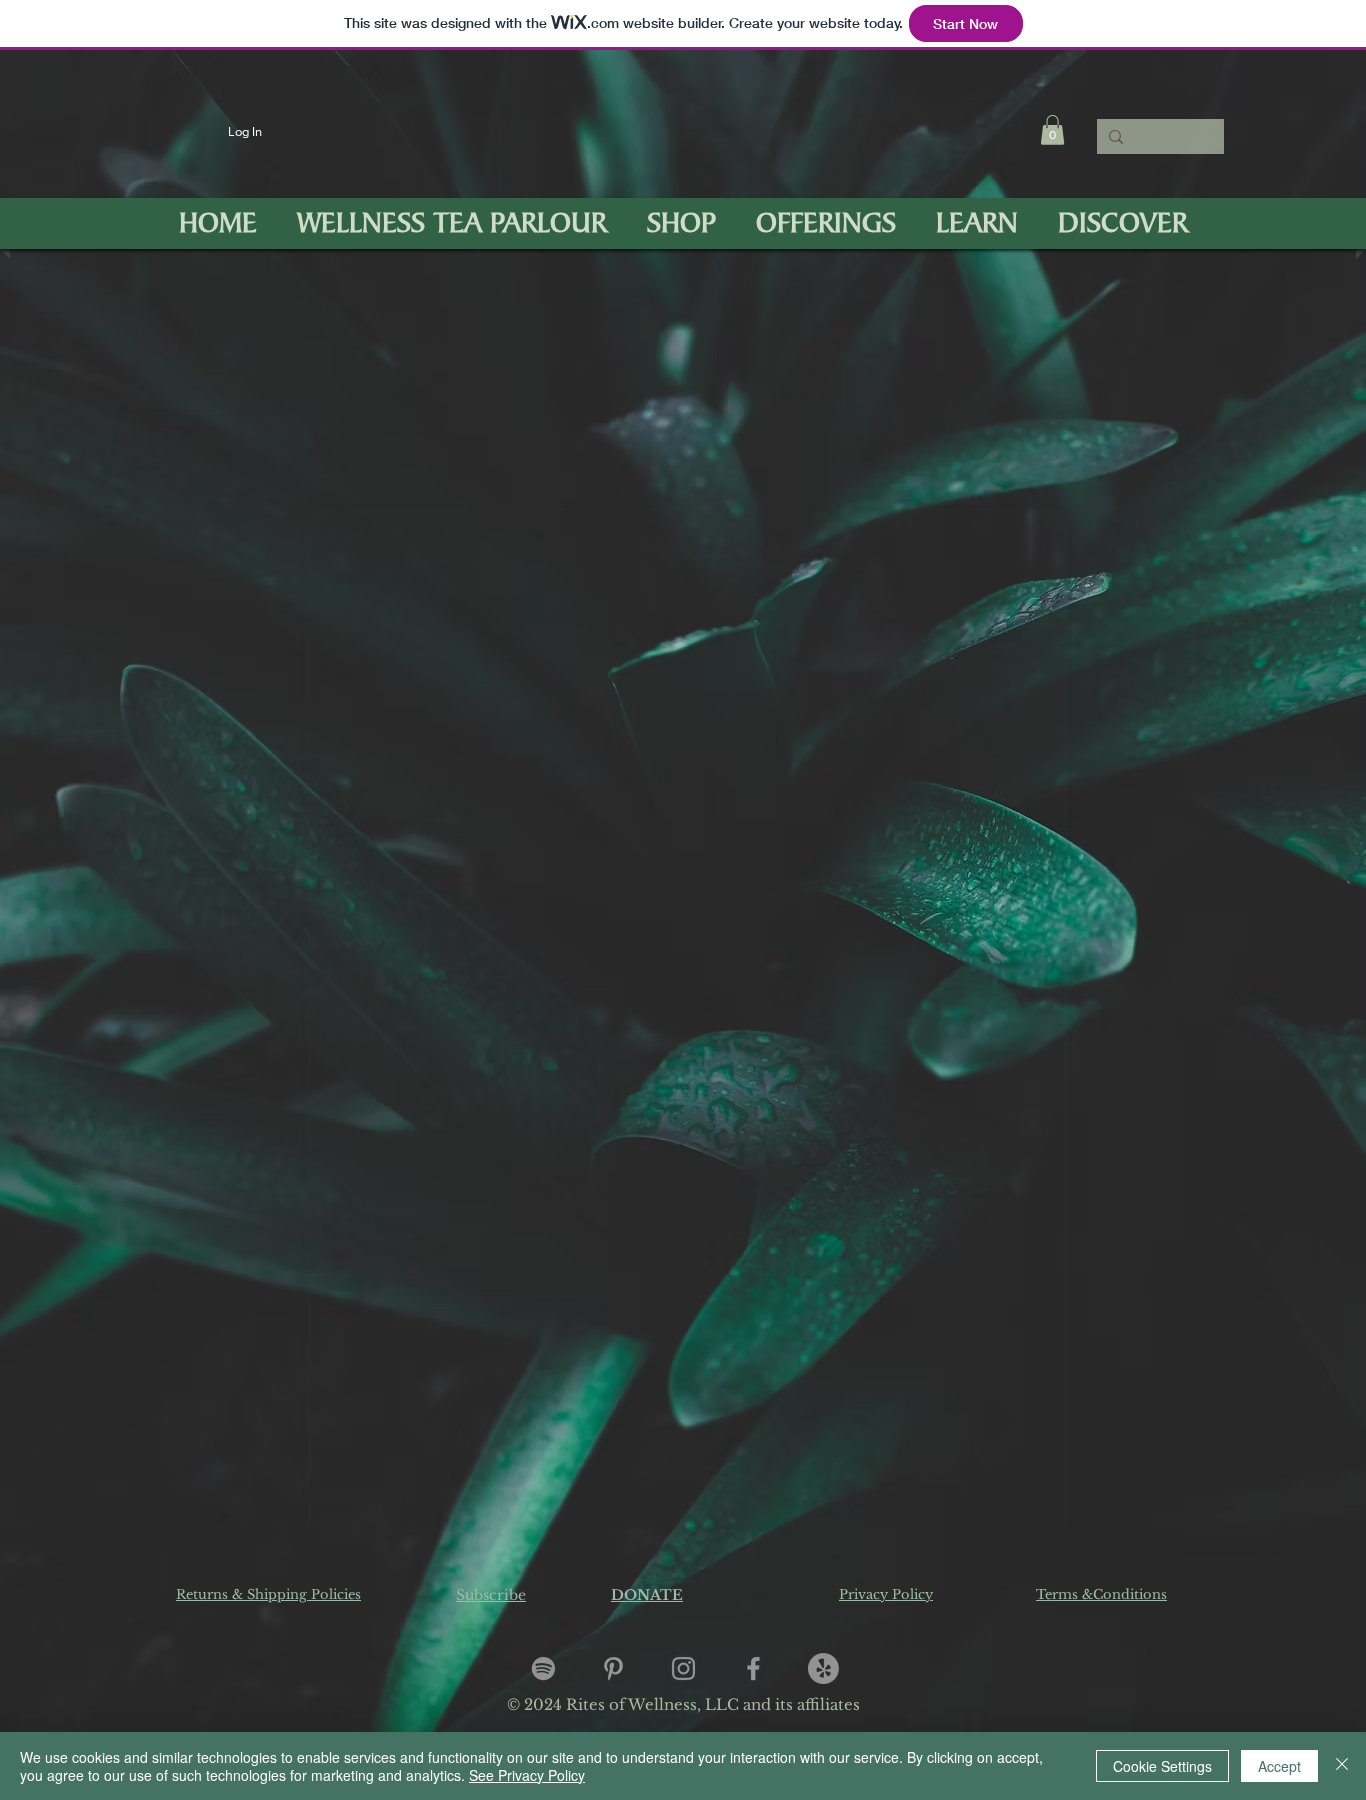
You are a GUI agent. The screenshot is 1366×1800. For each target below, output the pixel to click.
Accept (1279, 1766)
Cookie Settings (1162, 1766)
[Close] (1342, 1766)
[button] (1052, 130)
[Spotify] (543, 1668)
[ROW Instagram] (683, 1668)
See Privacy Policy (527, 1775)
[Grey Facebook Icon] (753, 1668)
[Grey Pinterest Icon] (613, 1668)
